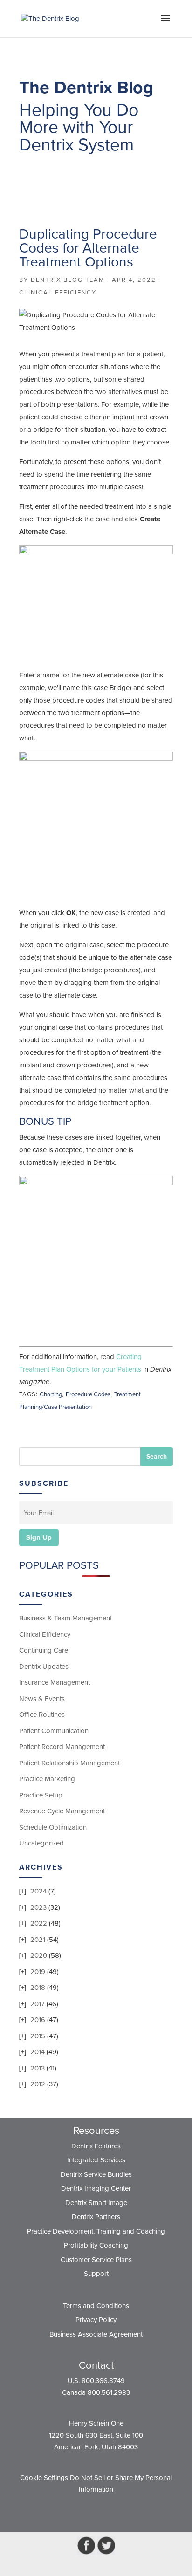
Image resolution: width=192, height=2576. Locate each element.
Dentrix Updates (44, 1667)
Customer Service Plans (96, 2260)
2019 (38, 1972)
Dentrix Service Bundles (96, 2174)
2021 (38, 1940)
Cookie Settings (44, 2478)
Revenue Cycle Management (62, 1811)
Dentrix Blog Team (68, 280)
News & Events (42, 1699)
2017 (38, 2004)
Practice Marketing (47, 1779)
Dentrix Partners (96, 2217)
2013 (38, 2068)
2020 (39, 1955)
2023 (38, 1907)
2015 (38, 2036)
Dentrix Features (96, 2146)
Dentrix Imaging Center (96, 2188)
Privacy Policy (96, 2320)
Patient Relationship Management (69, 1763)
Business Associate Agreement (96, 2334)
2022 (39, 1923)
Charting (51, 1394)
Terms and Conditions (96, 2306)
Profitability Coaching (96, 2245)
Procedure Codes (88, 1394)
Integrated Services (96, 2160)
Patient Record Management (62, 1747)
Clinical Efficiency (58, 293)
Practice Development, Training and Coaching (96, 2231)
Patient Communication (54, 1731)
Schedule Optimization (53, 1827)
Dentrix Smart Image (96, 2203)
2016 (38, 2020)
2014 (38, 2052)
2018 (38, 1988)
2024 (38, 1891)
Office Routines (42, 1715)
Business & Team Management (65, 1618)
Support (96, 2274)
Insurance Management (55, 1682)
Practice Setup (41, 1795)
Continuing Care (44, 1650)
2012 (38, 2084)
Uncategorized (41, 1843)
